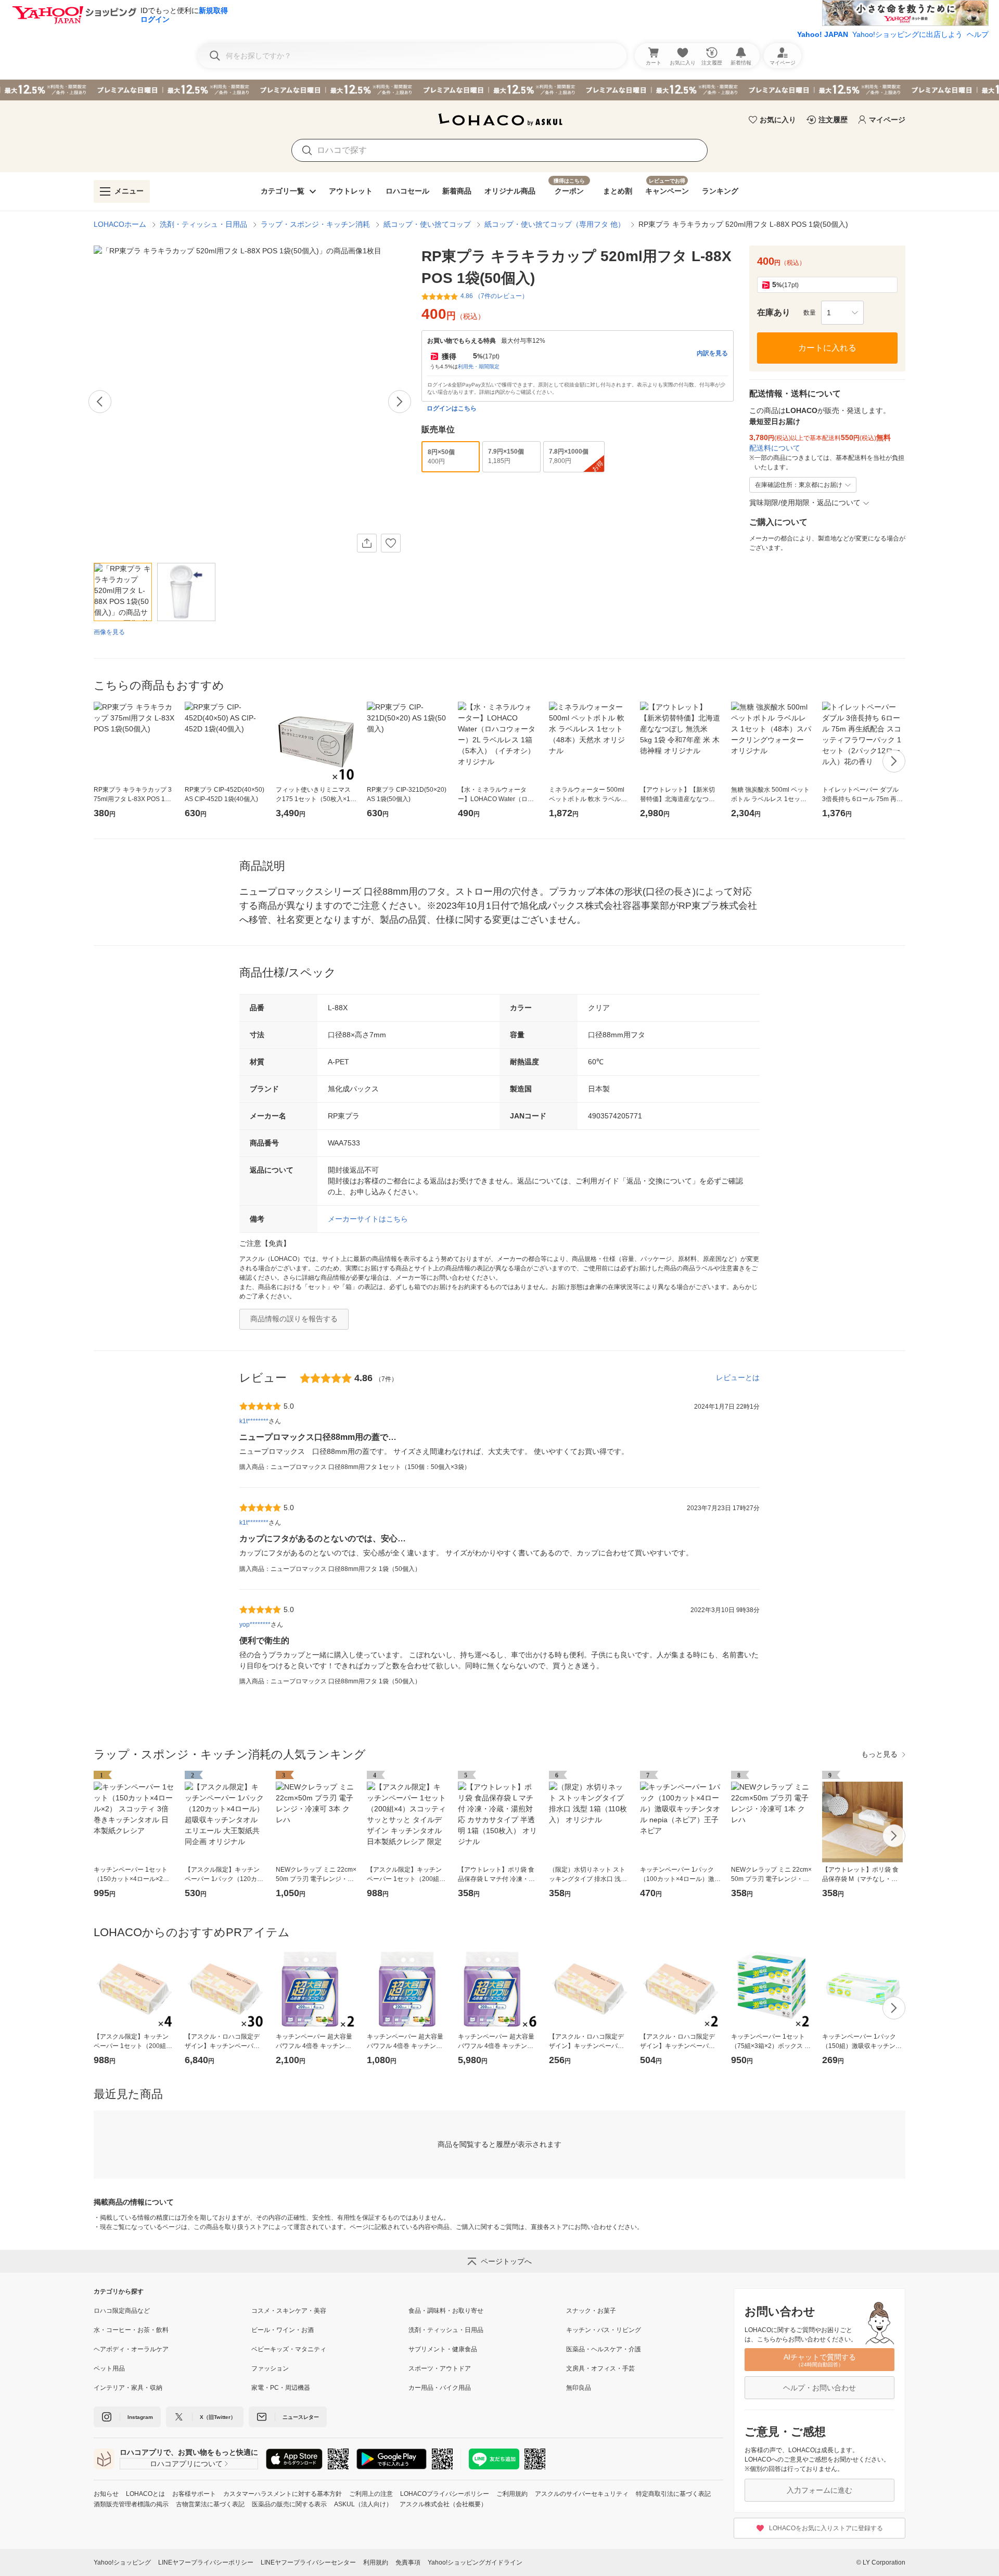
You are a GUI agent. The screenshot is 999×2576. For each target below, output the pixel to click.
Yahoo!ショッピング (122, 2562)
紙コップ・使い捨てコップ (427, 224)
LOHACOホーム (120, 224)
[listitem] (172, 2311)
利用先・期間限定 (479, 366)
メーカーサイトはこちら (368, 1219)
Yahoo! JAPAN (823, 34)
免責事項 (408, 2562)
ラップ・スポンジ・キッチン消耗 (315, 224)
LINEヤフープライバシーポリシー (206, 2562)
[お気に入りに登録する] (391, 543)
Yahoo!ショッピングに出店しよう (907, 34)
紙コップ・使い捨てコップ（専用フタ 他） (555, 224)
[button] (842, 313)
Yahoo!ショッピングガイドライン (475, 2562)
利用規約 (376, 2562)
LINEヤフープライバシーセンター (308, 2562)
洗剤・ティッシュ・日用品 (203, 224)
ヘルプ (978, 34)
